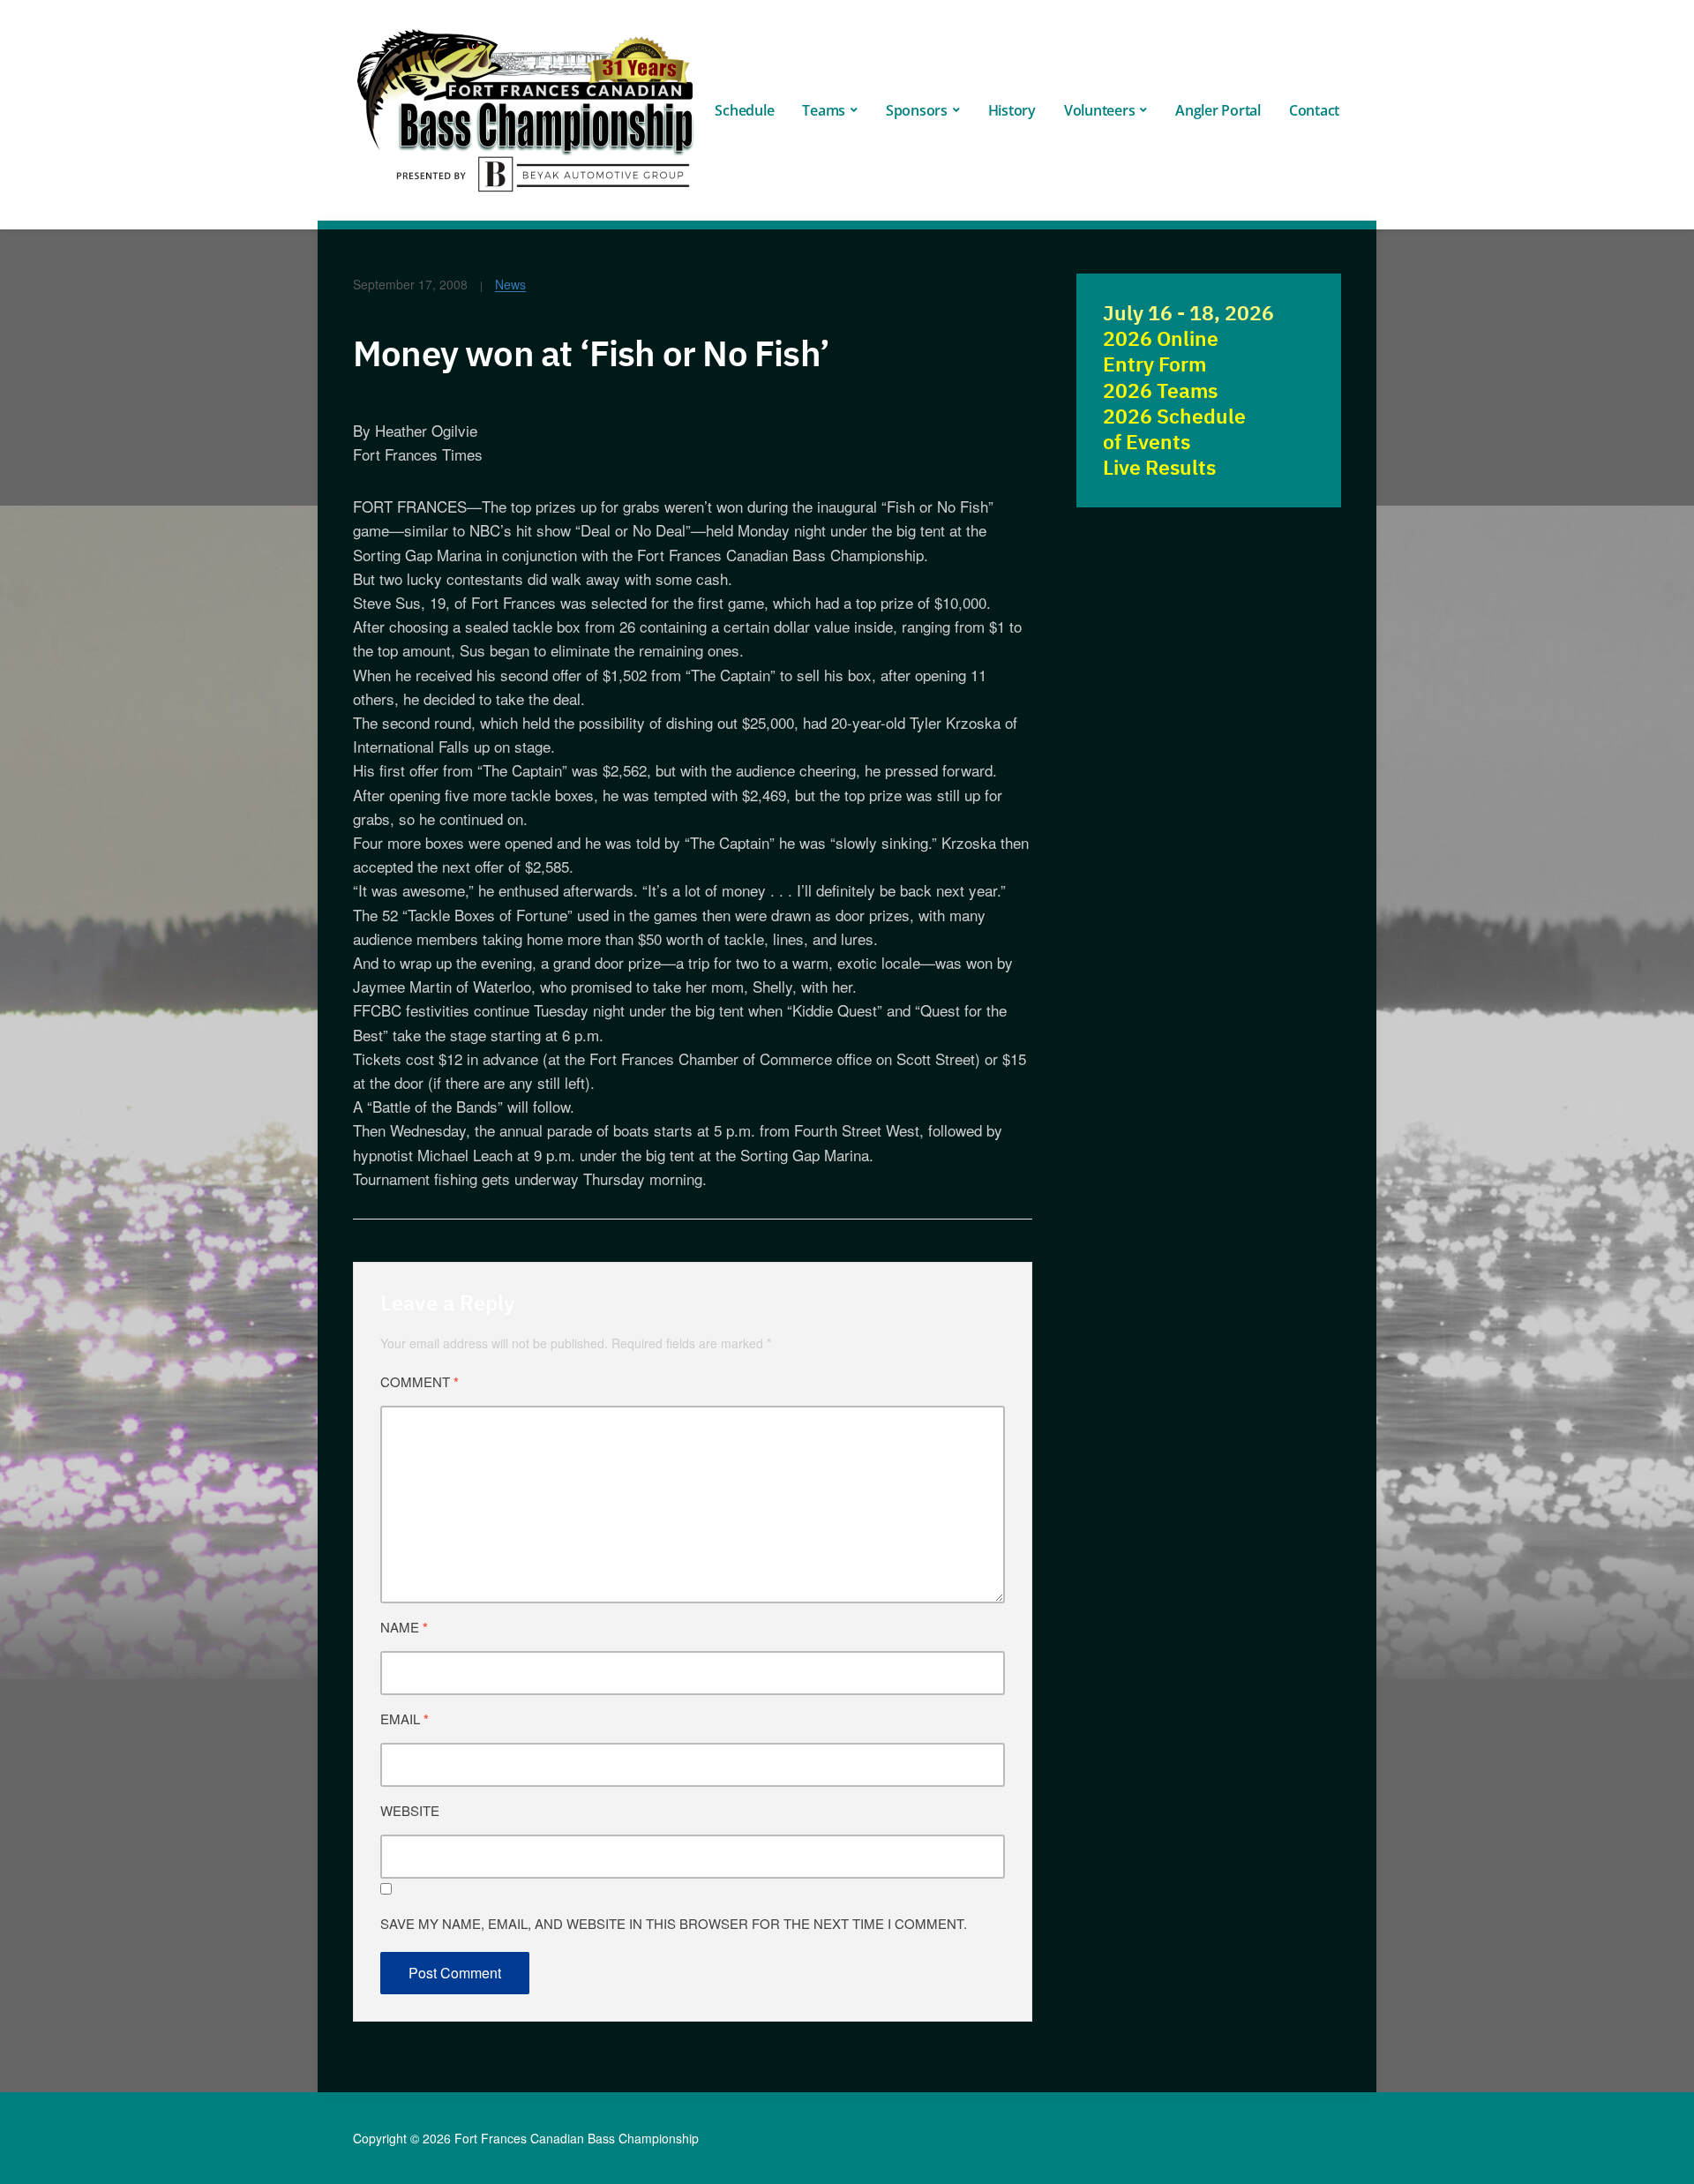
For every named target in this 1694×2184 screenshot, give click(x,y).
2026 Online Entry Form (1161, 351)
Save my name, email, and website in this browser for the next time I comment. (674, 1923)
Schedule (744, 110)
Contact (1314, 110)
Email (405, 1719)
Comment (420, 1382)
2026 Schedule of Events (1174, 429)
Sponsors (917, 110)
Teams (824, 110)
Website (410, 1810)
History (1012, 110)
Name (404, 1627)
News (510, 284)
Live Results (1159, 467)
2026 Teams (1160, 390)
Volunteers (1100, 110)
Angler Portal (1218, 110)
